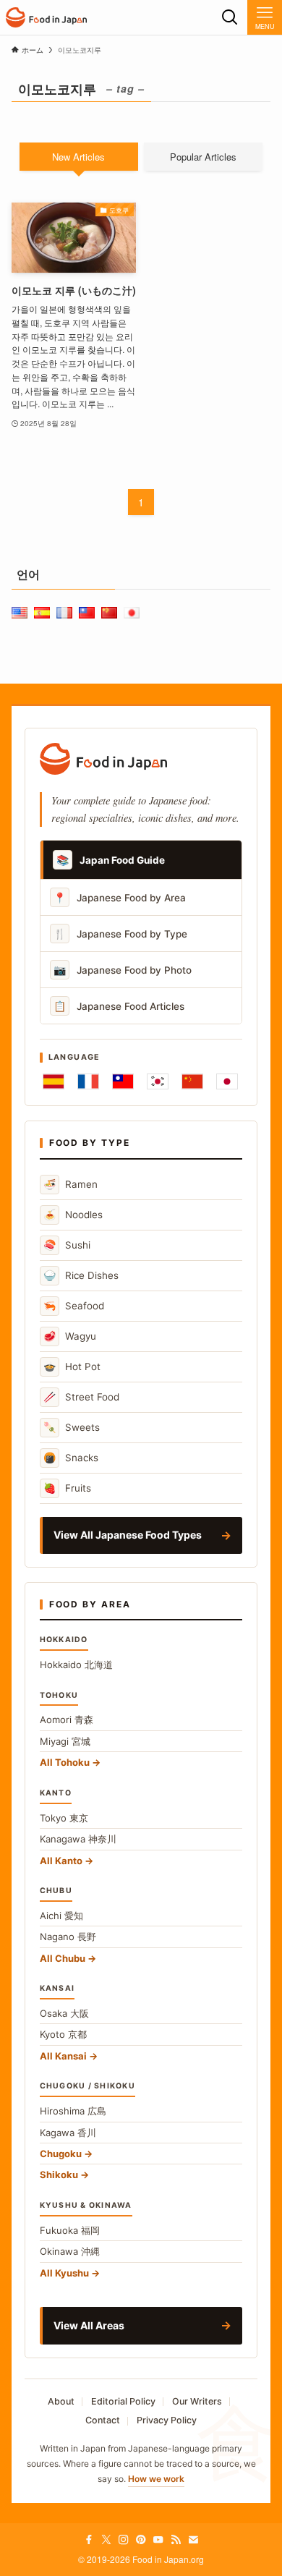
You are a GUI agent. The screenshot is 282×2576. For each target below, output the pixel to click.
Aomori (67, 1720)
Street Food (81, 1397)
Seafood (74, 1305)
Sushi (67, 1245)
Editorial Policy (123, 2401)
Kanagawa (78, 1839)
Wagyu (70, 1336)
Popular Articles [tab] (203, 157)
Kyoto (63, 2034)
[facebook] (89, 2540)
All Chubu (63, 1958)
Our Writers (197, 2401)
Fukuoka (70, 2230)
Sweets (72, 1427)
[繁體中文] (123, 1081)
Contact (103, 2420)
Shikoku (59, 2175)
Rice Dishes (81, 1275)
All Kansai (63, 2056)
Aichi (61, 1916)
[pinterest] (141, 2540)
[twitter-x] (106, 2540)
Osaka (64, 2013)
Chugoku (61, 2154)
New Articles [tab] (78, 157)
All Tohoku (65, 1762)
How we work (156, 2479)
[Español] (54, 1081)
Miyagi (65, 1741)
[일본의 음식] (46, 17)
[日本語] (227, 1081)
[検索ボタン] (230, 17)
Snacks (71, 1457)
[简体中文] (192, 1081)
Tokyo (64, 1818)
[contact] (193, 2540)
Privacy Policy (167, 2420)
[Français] (88, 1081)
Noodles (73, 1214)
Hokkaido (76, 1665)
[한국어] (158, 1081)
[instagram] (124, 2540)
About (61, 2401)
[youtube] (158, 2540)
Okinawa (70, 2251)
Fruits (67, 1488)
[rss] (176, 2540)
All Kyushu (64, 2273)
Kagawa (68, 2133)
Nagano (68, 1937)
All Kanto (61, 1861)
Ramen (70, 1184)
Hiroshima (73, 2111)
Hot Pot (72, 1366)
